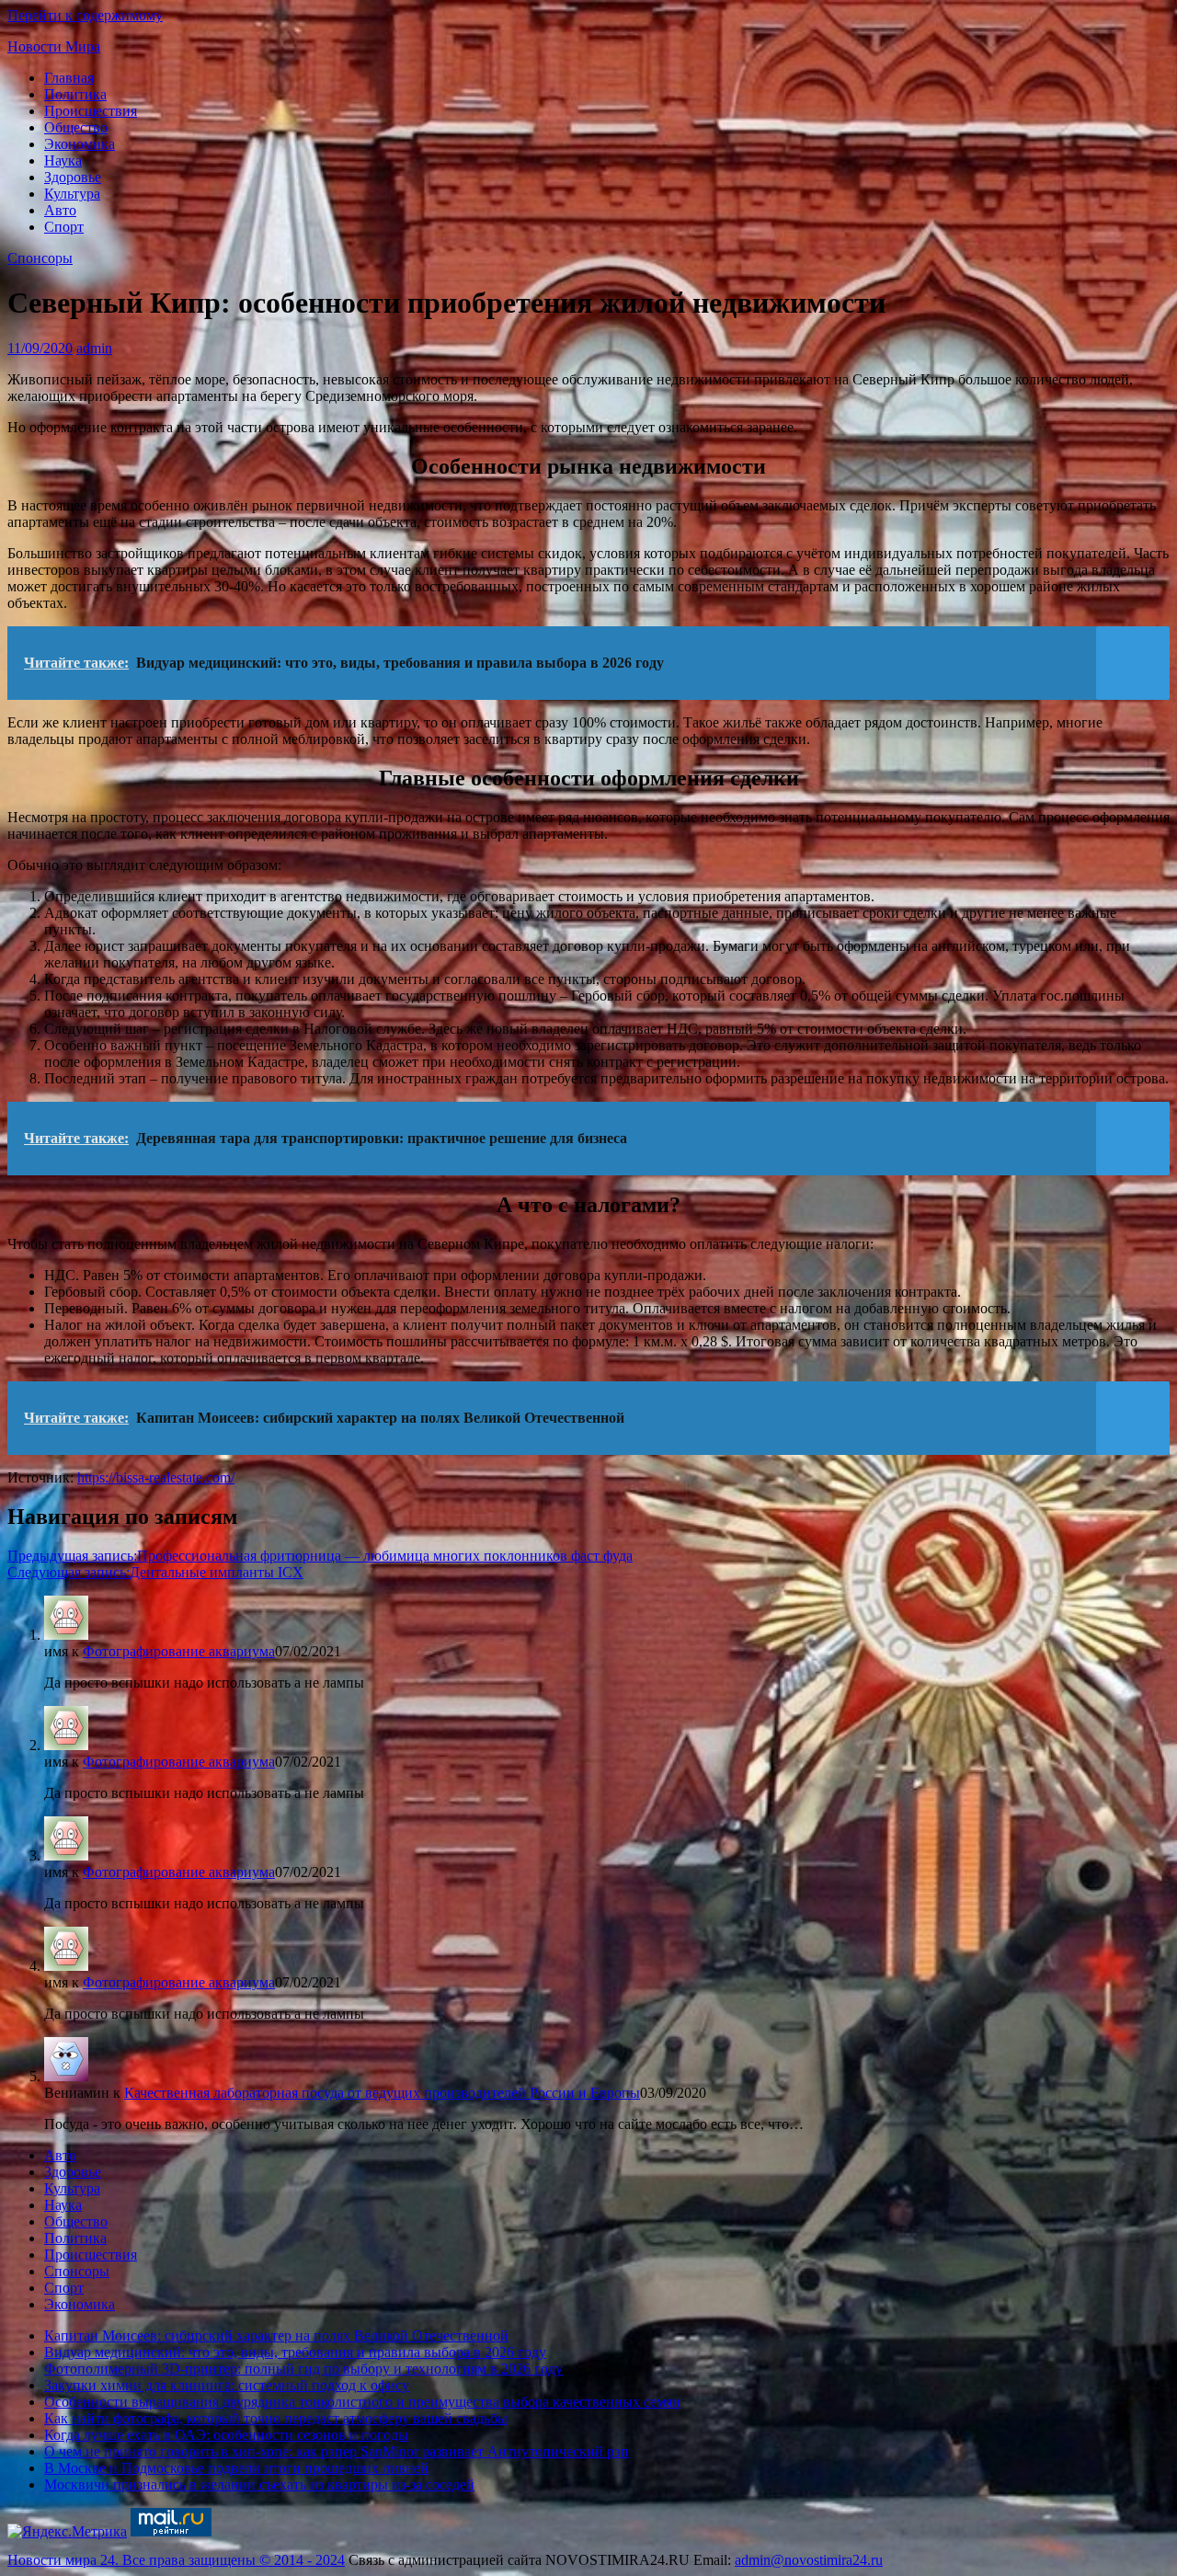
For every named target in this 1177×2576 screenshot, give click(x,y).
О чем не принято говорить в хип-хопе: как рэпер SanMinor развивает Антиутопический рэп (337, 2451)
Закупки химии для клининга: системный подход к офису (227, 2385)
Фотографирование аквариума (179, 1651)
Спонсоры (40, 258)
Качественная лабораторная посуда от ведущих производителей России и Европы (382, 2093)
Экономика (80, 144)
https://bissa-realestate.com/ (156, 1477)
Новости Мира (54, 46)
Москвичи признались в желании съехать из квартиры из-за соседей (259, 2484)
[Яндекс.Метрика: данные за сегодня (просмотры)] (67, 2532)
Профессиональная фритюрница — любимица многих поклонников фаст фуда (320, 1556)
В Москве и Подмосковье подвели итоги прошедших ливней (236, 2468)
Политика (75, 94)
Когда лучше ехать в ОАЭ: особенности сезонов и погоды (226, 2435)
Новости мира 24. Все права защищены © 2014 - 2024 (176, 2560)
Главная (69, 78)
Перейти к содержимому (85, 15)
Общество (76, 127)
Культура (72, 194)
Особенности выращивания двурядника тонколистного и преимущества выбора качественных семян (362, 2402)
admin (94, 348)
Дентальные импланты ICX (155, 1572)
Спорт (64, 227)
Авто (60, 210)
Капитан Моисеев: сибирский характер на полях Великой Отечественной (276, 2336)
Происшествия (91, 111)
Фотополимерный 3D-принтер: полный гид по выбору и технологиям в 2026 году (303, 2369)
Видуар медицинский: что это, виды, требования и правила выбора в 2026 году (295, 2352)
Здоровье (73, 177)
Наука (63, 160)
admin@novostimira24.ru (809, 2560)
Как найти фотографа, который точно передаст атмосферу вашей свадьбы (276, 2418)
